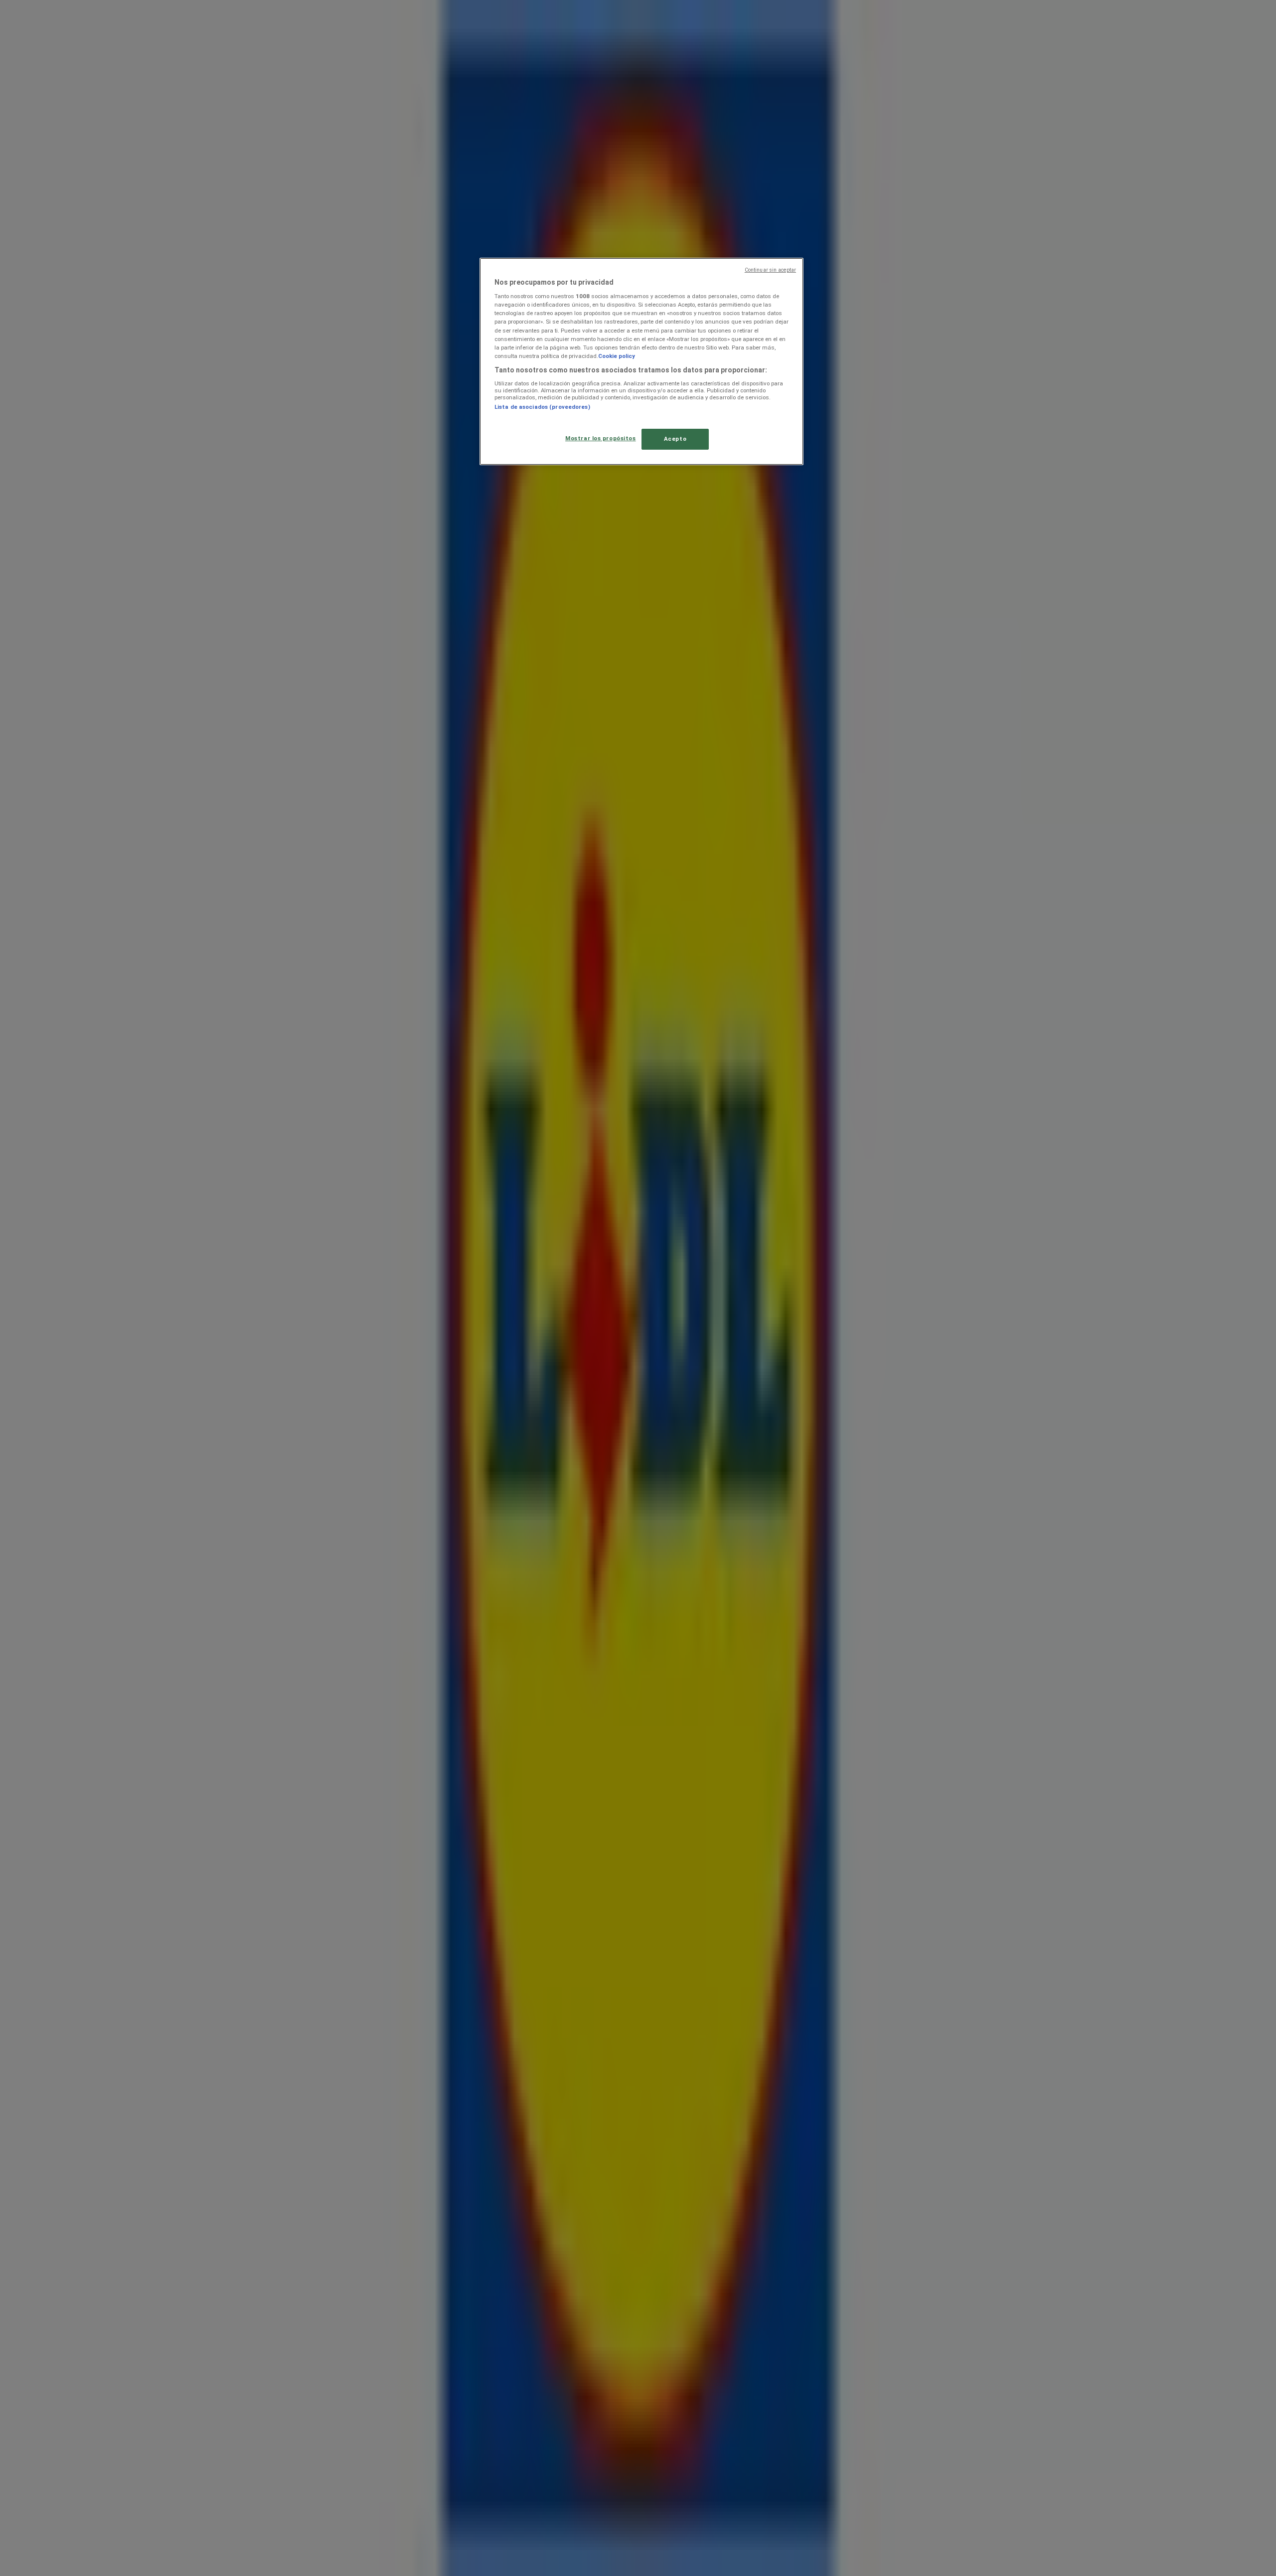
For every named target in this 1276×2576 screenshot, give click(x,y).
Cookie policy (617, 356)
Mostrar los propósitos (601, 438)
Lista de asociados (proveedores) (542, 407)
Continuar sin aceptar (770, 270)
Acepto (675, 439)
